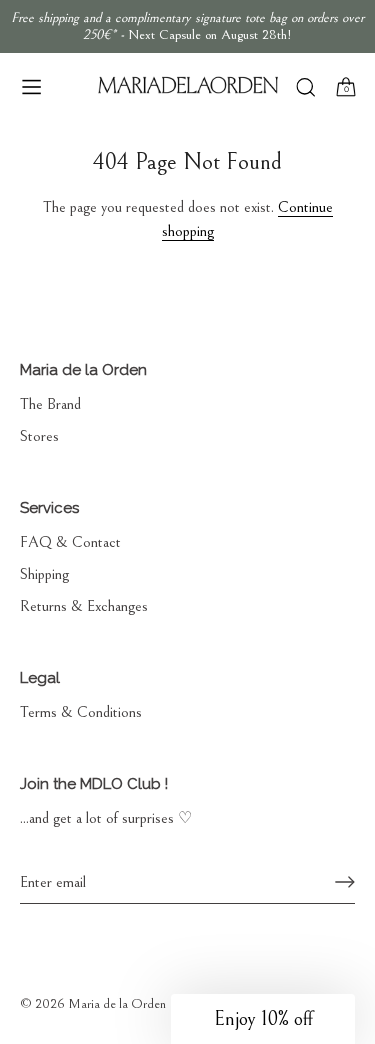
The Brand (50, 404)
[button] (263, 1019)
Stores (39, 436)
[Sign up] (345, 882)
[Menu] (32, 87)
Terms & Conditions (81, 712)
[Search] (305, 89)
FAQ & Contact (70, 542)
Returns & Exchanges (84, 606)
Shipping (44, 574)
